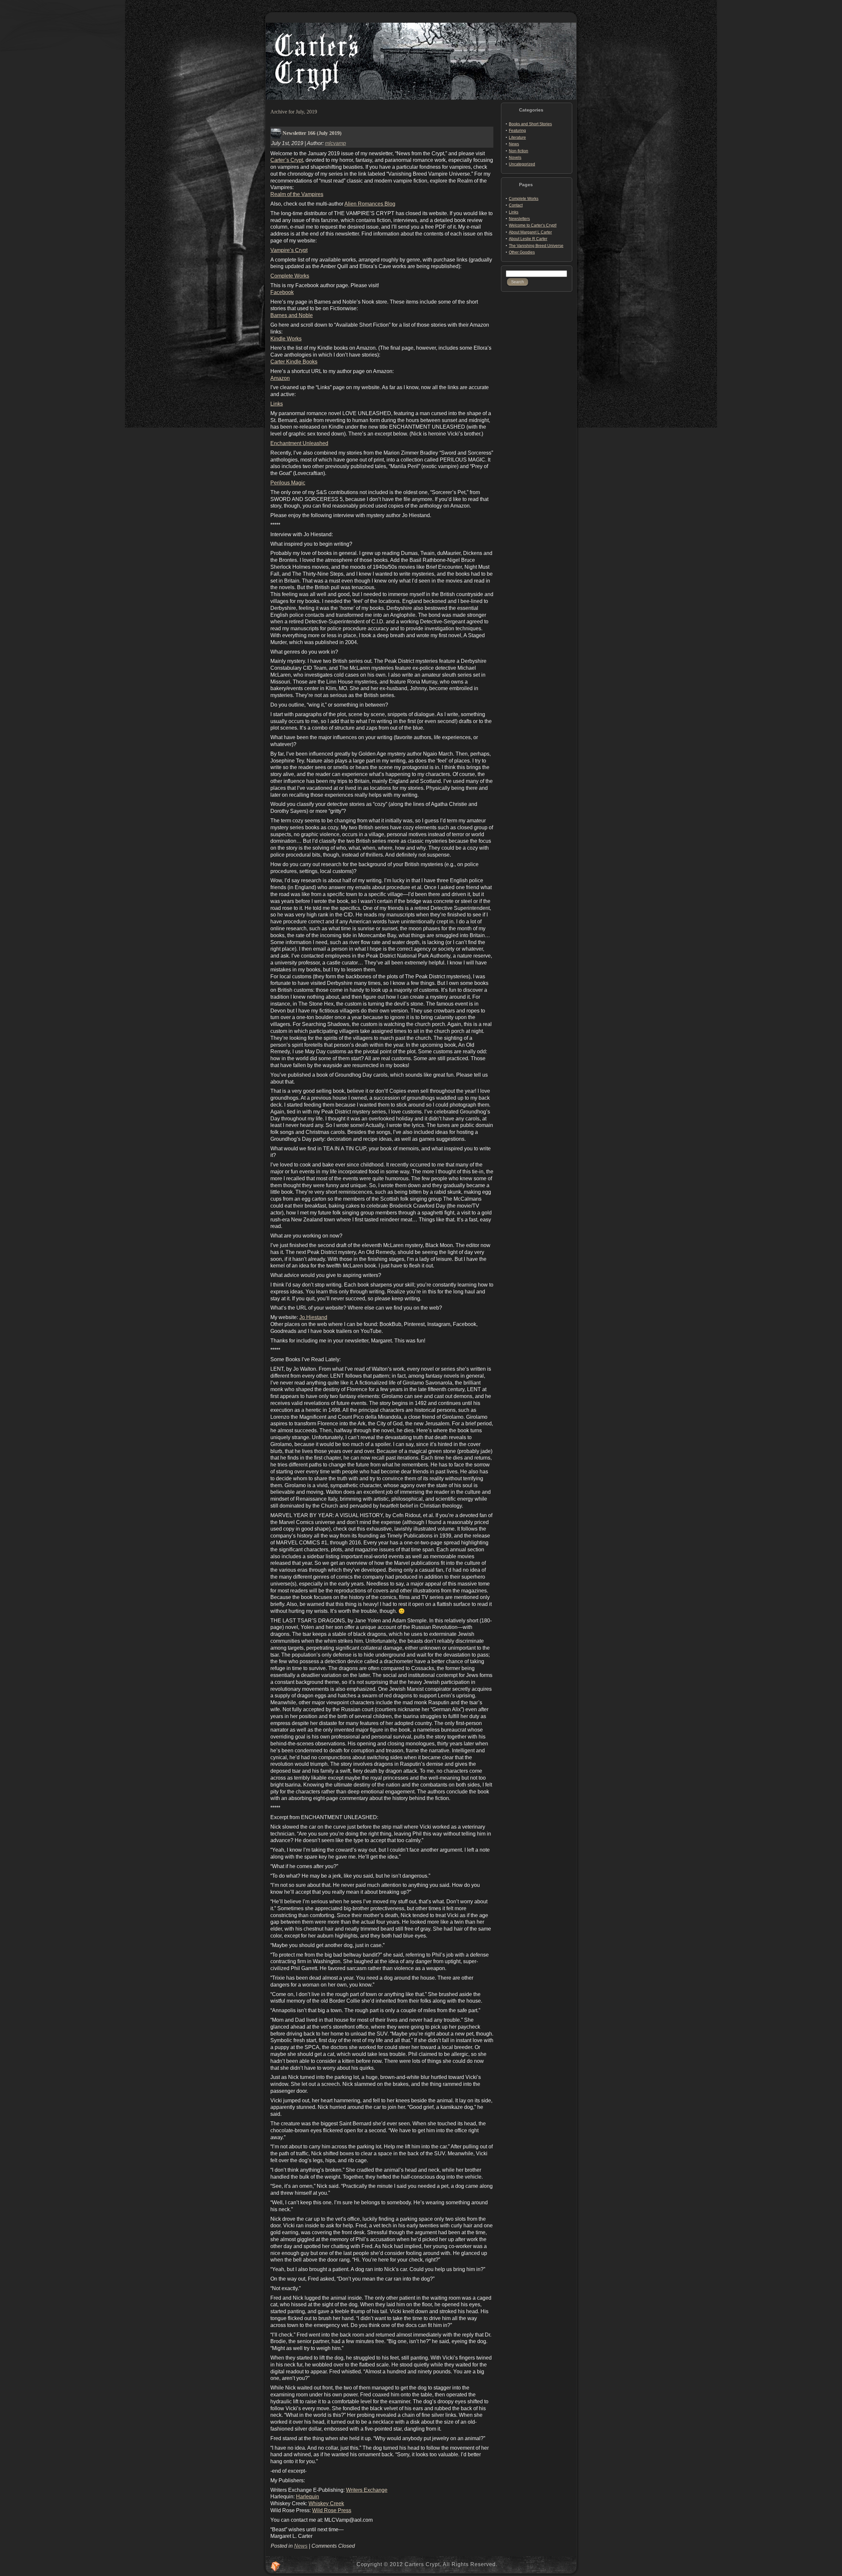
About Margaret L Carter (530, 232)
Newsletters (519, 219)
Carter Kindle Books (294, 362)
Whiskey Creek (326, 2503)
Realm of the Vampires (297, 194)
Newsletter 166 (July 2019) (312, 133)
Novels (515, 158)
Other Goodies (522, 252)
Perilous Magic (288, 483)
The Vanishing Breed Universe (536, 246)
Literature (517, 138)
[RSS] (276, 2566)
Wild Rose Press (332, 2510)
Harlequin (308, 2497)
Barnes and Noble (292, 315)
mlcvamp (335, 143)
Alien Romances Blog (370, 204)
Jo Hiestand (313, 1317)
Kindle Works (286, 339)
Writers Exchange (367, 2490)
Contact (516, 205)
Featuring (517, 131)
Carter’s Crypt (287, 160)
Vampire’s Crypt (289, 250)
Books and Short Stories (530, 124)
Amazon (280, 378)
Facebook (282, 292)
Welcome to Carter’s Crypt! (533, 225)
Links (277, 404)
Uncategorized (522, 164)
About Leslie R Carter (528, 239)
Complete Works (290, 276)
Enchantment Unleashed (299, 443)
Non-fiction (519, 151)
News (301, 2546)
